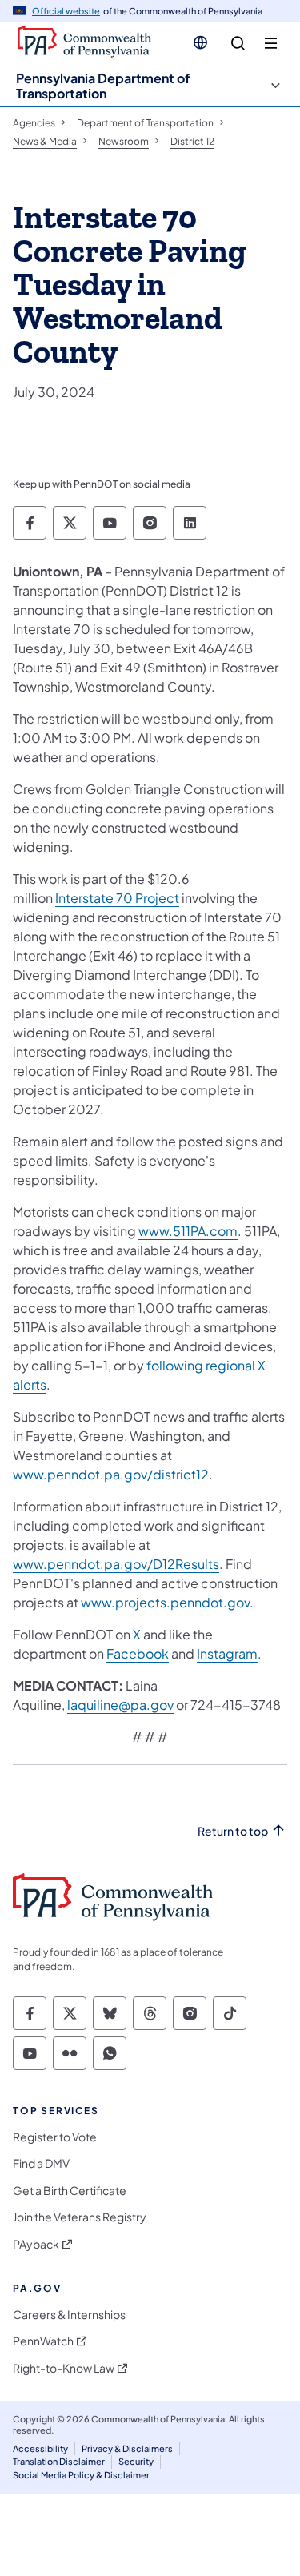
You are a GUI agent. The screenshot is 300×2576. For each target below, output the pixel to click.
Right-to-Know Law (64, 2368)
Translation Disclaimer (59, 2461)
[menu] (271, 44)
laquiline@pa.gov (120, 1705)
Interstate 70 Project (117, 898)
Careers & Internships (69, 2315)
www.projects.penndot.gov (165, 1602)
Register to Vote (55, 2137)
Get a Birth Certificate (70, 2191)
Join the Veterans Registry (80, 2217)
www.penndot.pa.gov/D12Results (116, 1564)
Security (136, 2461)
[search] (238, 44)
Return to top (233, 1831)
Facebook (138, 1653)
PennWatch (43, 2341)
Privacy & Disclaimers (127, 2448)
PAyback (36, 2244)
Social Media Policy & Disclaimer (81, 2475)
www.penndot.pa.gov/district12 (111, 1474)
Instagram (227, 1653)
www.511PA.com (188, 1231)
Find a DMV (41, 2163)
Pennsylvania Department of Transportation (103, 86)
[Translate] (200, 42)
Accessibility (40, 2448)
